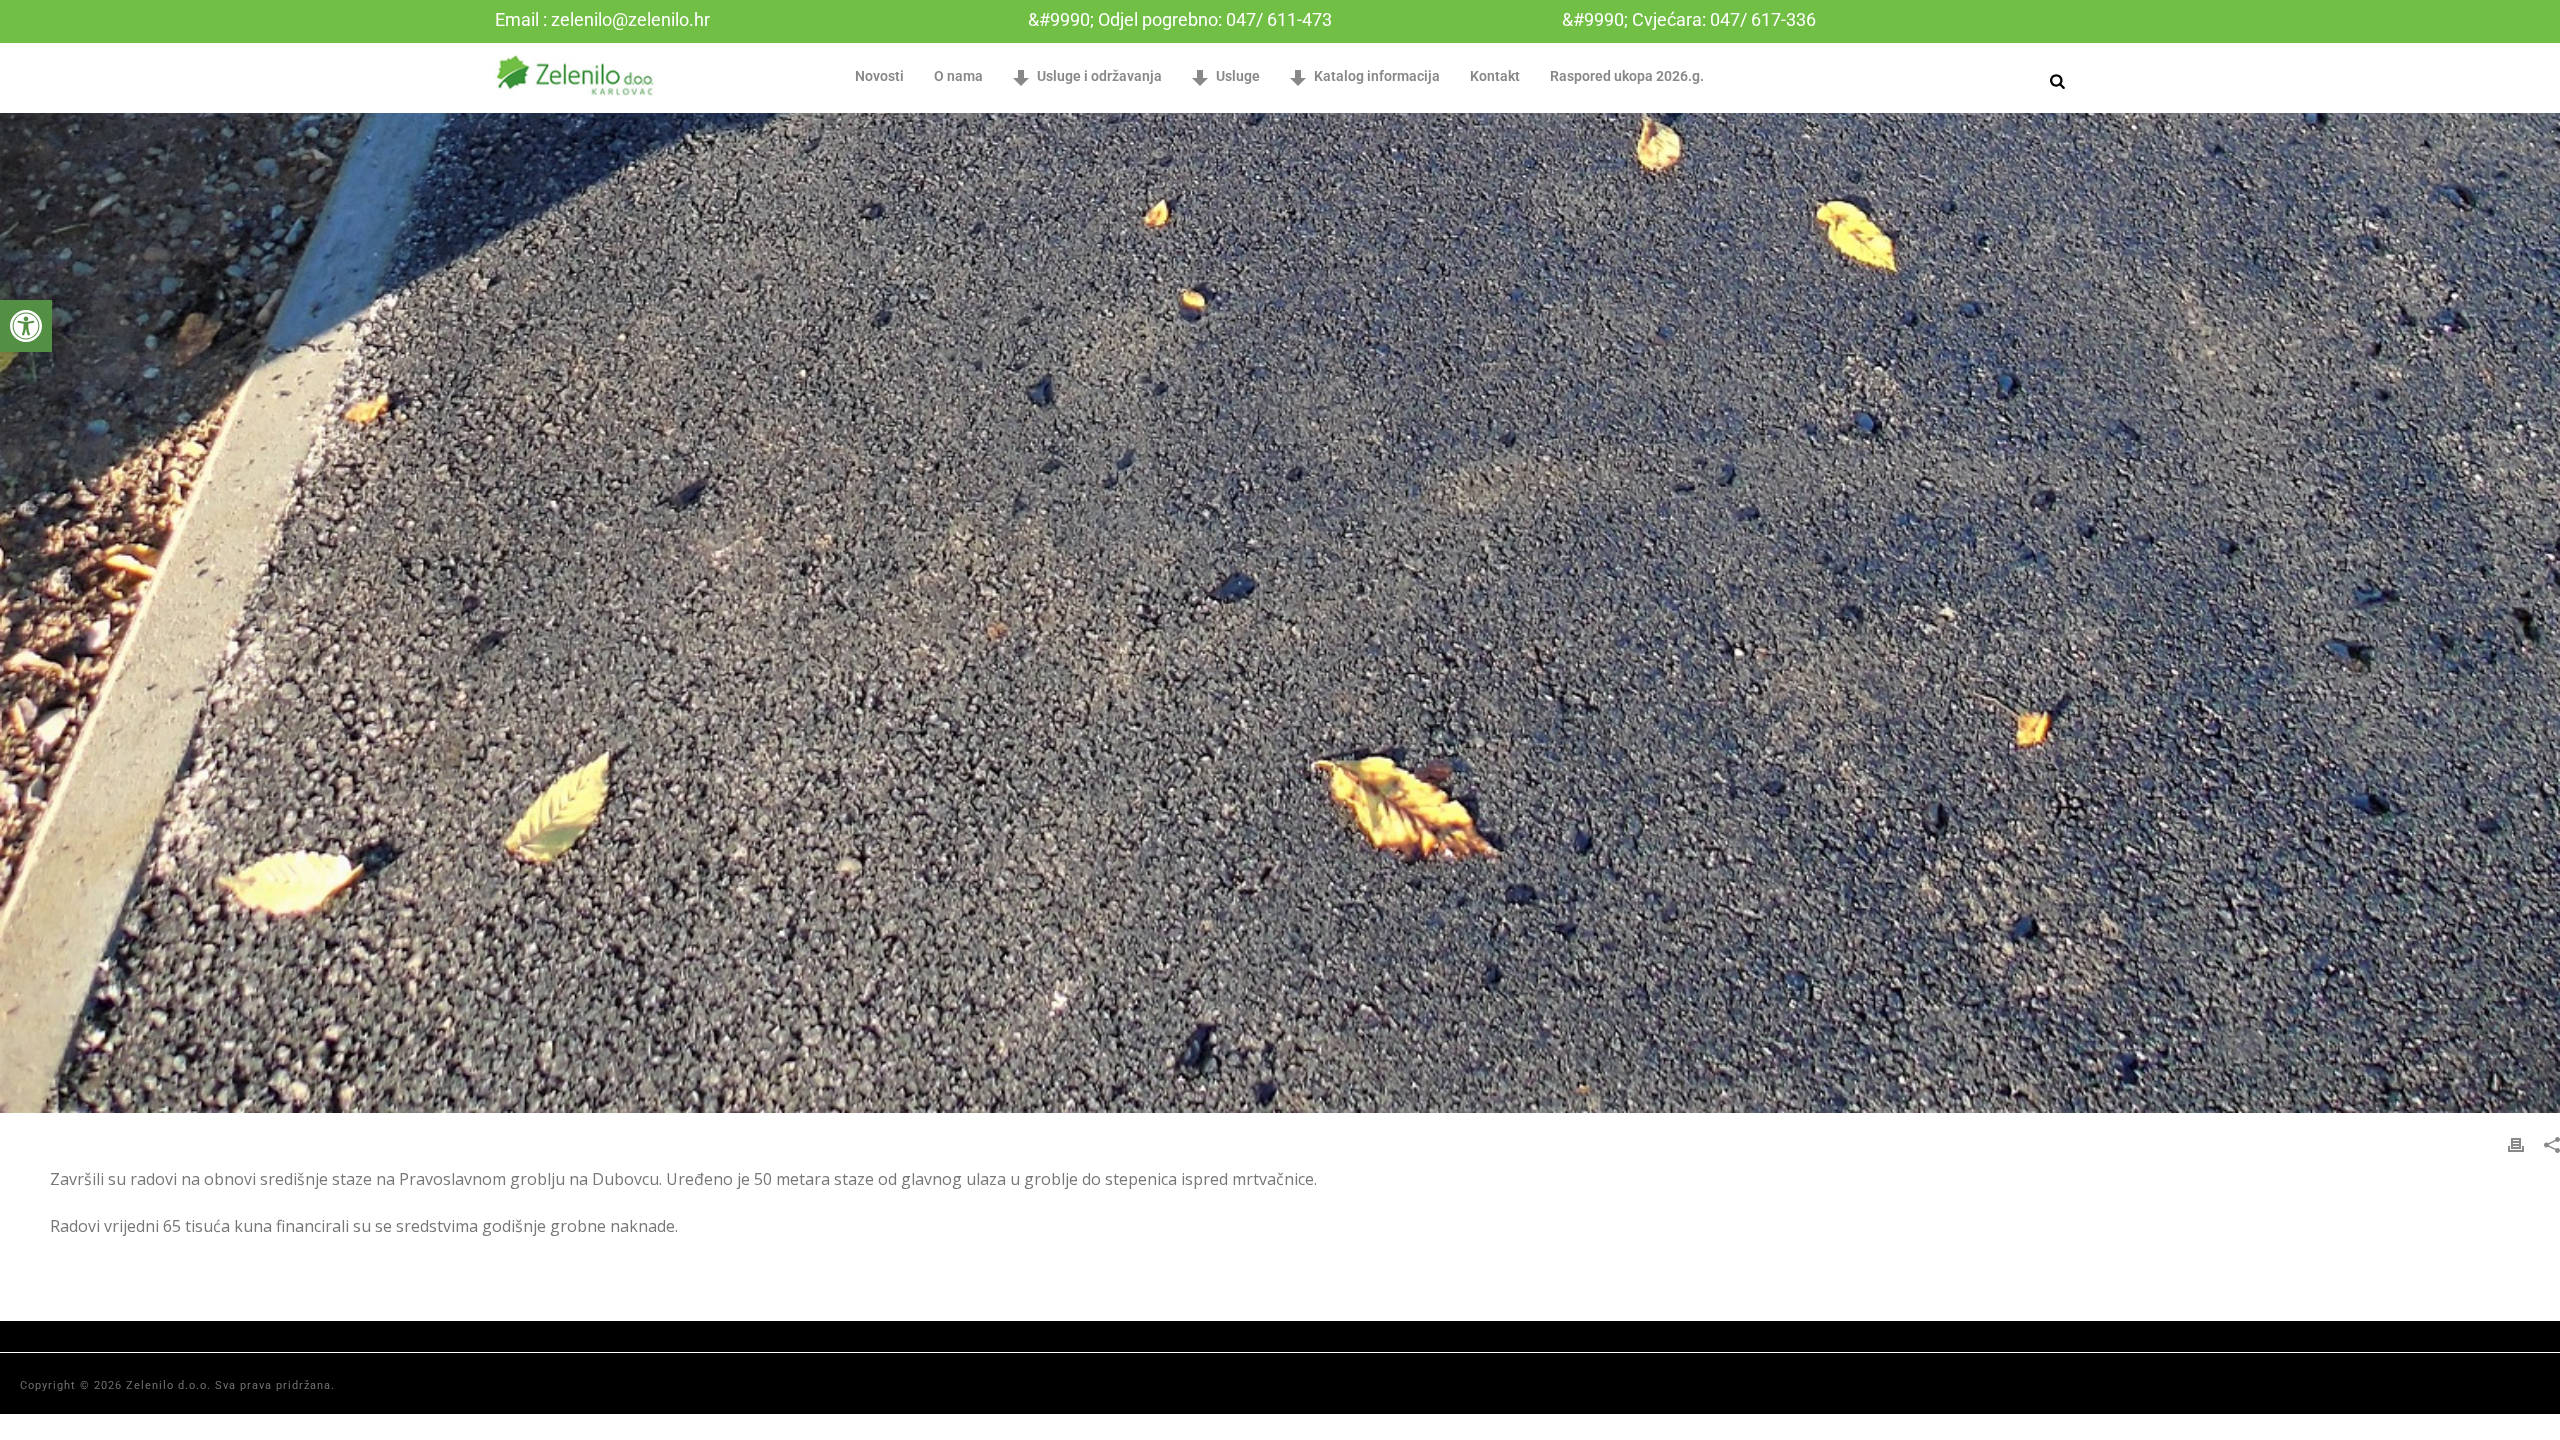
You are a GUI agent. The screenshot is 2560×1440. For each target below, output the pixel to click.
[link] (26, 326)
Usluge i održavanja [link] (1099, 76)
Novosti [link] (879, 76)
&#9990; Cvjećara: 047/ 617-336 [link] (1689, 19)
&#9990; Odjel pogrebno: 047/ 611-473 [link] (1180, 19)
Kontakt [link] (1495, 76)
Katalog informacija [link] (1377, 76)
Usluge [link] (1238, 76)
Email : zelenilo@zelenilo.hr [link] (602, 19)
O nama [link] (958, 76)
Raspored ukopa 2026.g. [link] (1627, 76)
